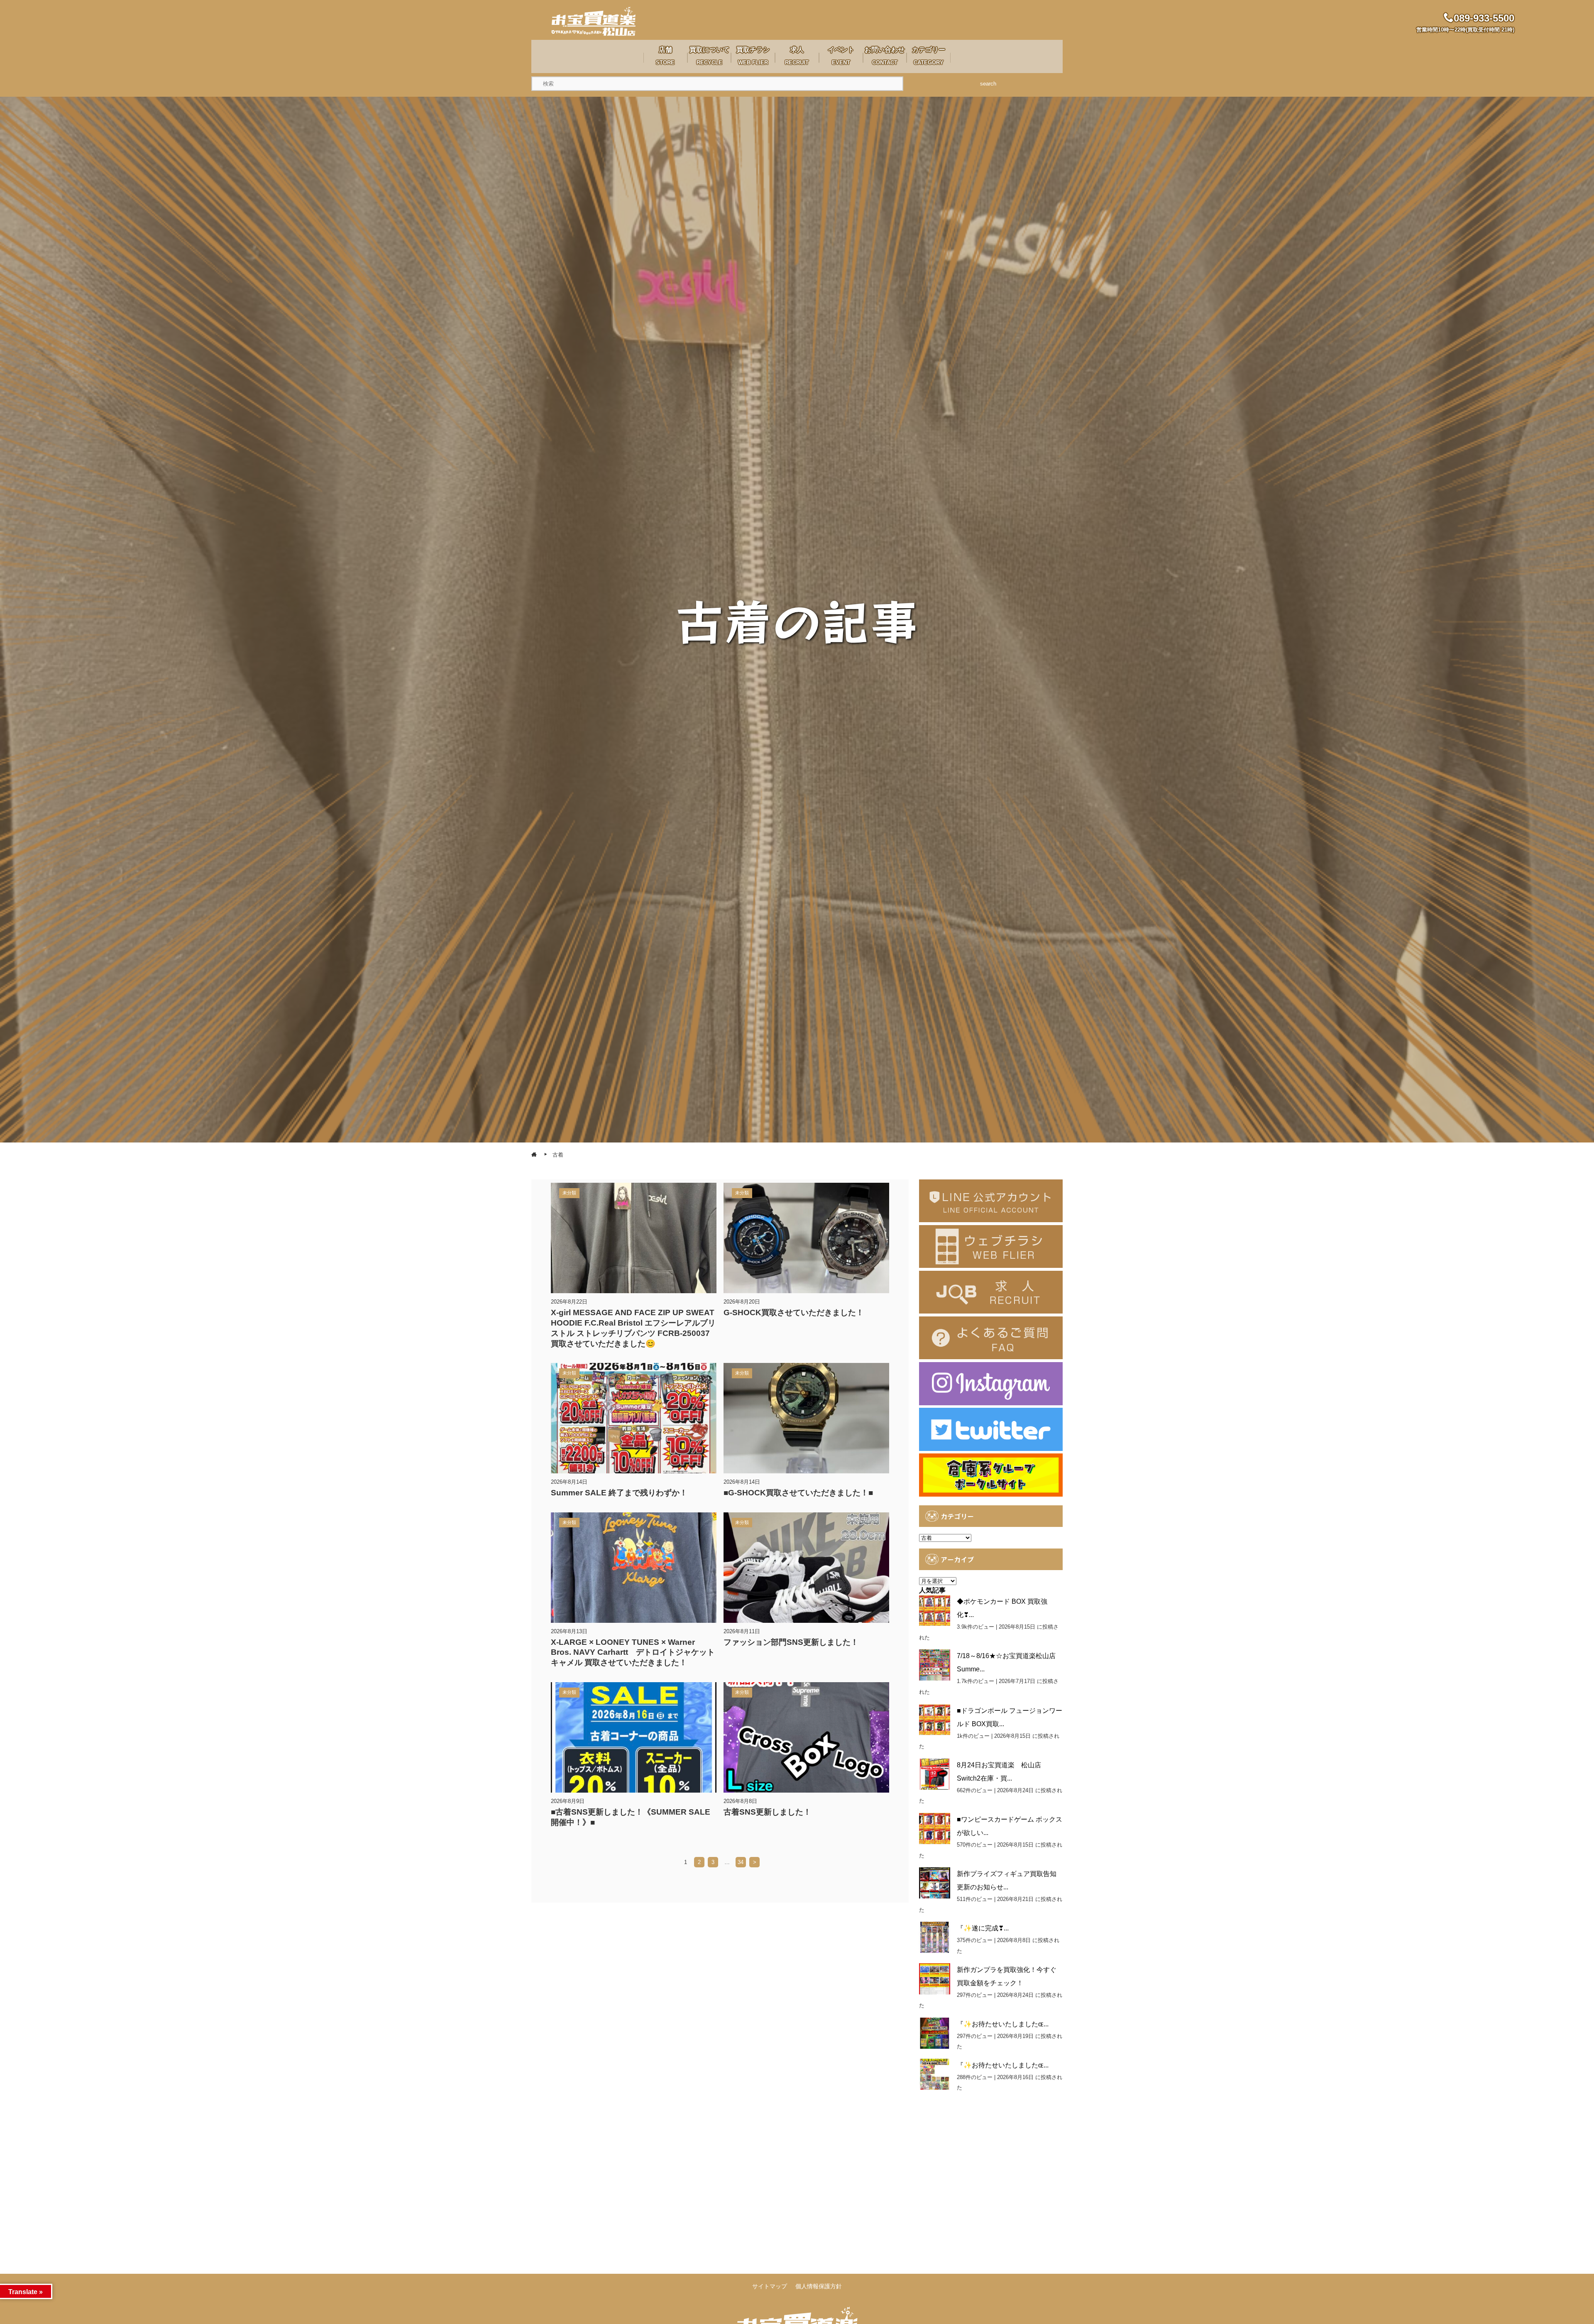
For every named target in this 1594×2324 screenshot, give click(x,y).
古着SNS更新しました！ (767, 1812)
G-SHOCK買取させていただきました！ (794, 1312)
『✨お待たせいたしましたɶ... (1003, 2024)
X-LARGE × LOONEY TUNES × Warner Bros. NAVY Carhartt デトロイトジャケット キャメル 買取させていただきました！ (637, 1652)
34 (741, 1862)
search (988, 84)
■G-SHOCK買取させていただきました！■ (798, 1493)
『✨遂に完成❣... (983, 1928)
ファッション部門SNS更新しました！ (791, 1642)
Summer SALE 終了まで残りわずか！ (619, 1493)
